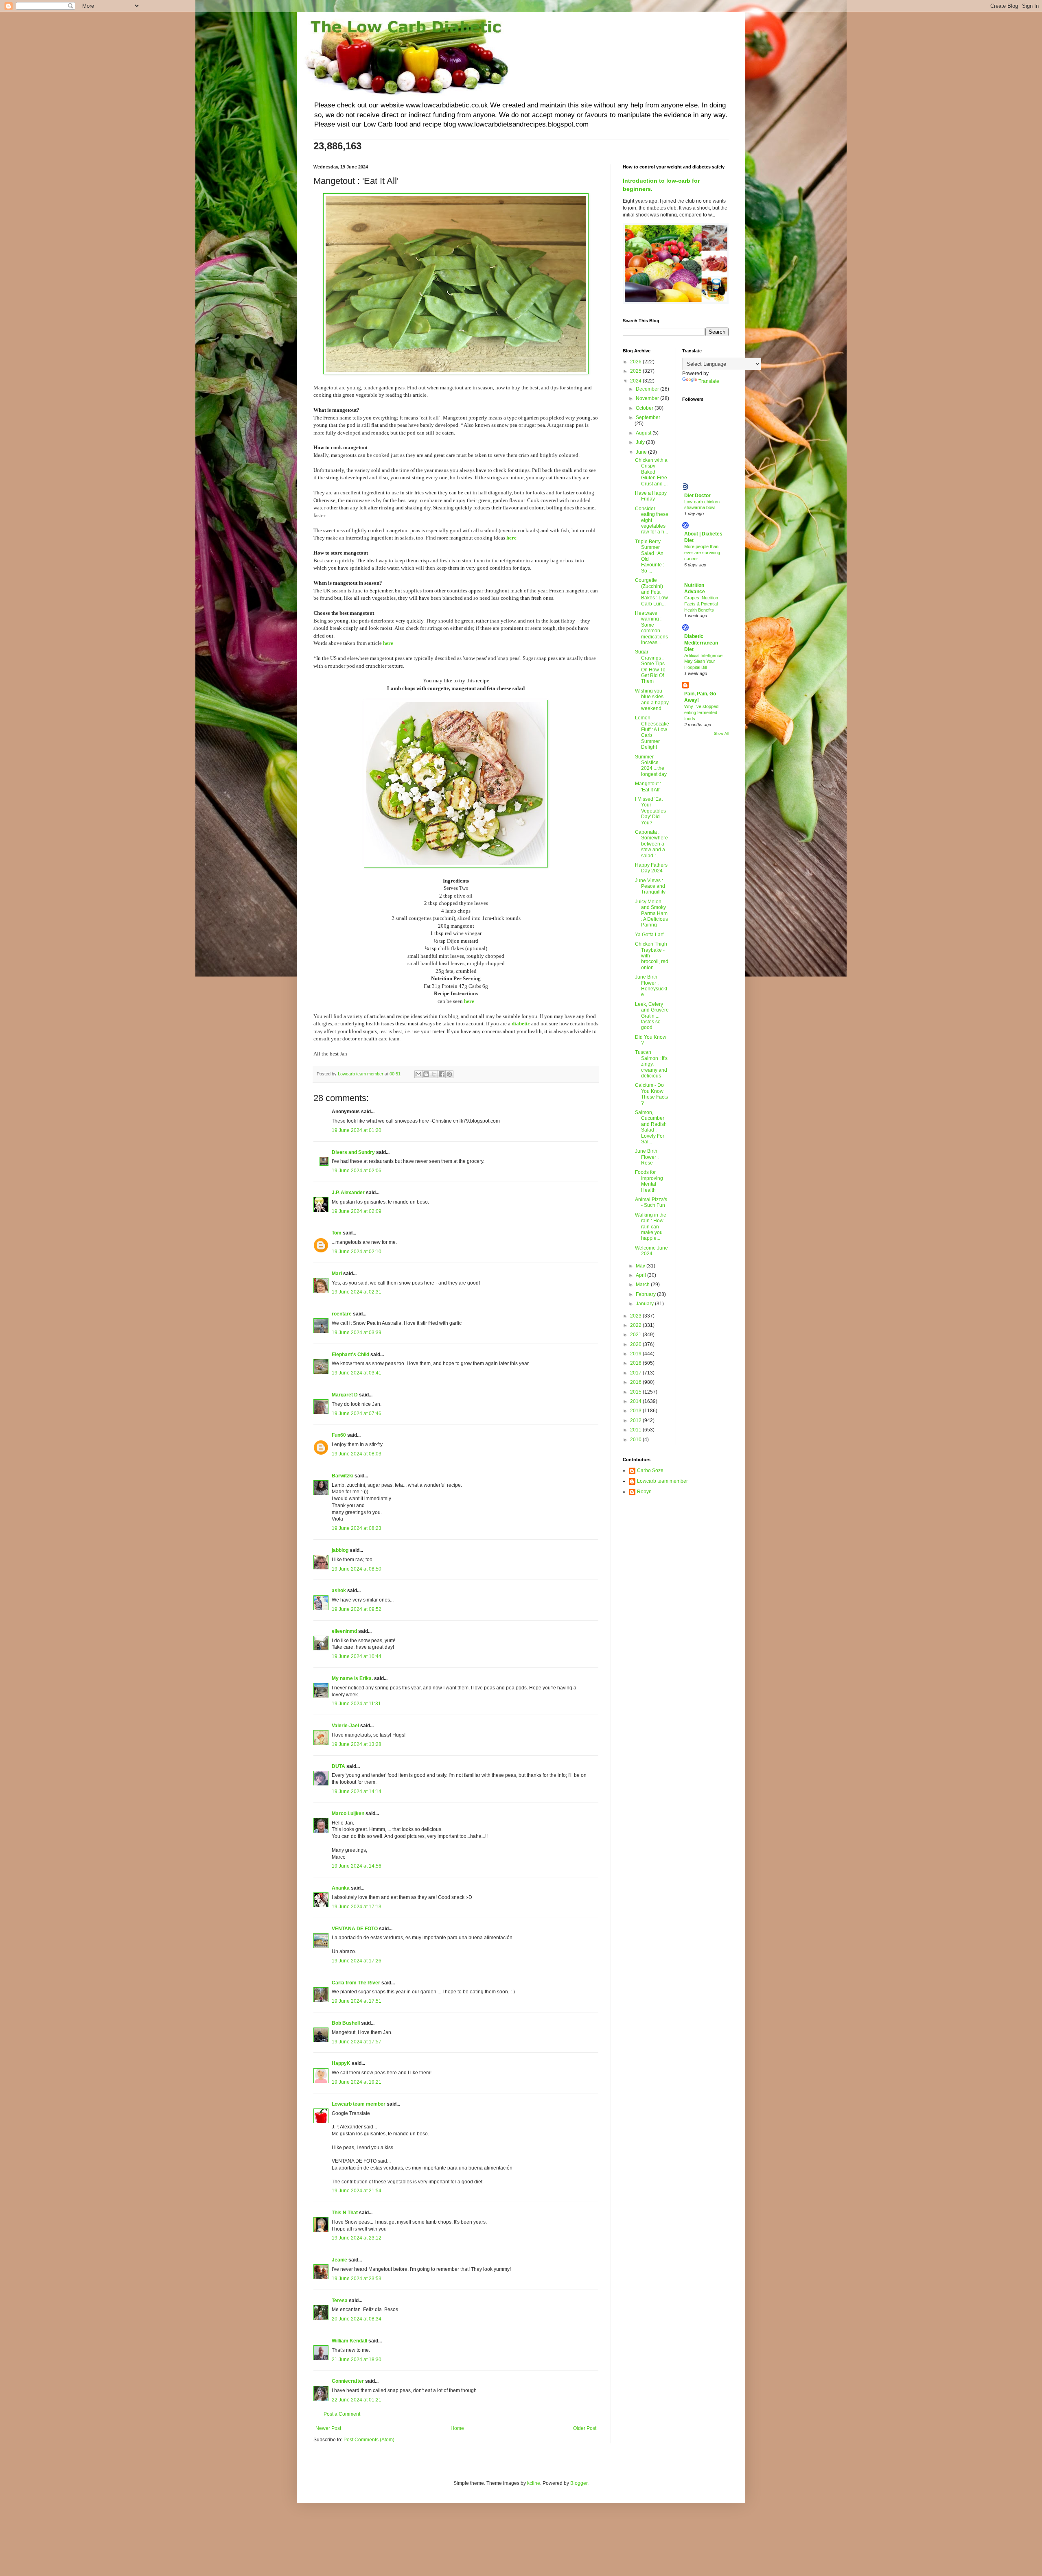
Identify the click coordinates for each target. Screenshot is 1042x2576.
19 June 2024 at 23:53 (357, 2279)
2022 (636, 1325)
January (645, 1304)
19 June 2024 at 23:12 (357, 2238)
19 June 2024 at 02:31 (357, 1292)
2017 (636, 1373)
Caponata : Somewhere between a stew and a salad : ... (651, 844)
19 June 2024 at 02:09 (357, 1211)
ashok (339, 1591)
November (648, 398)
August (644, 433)
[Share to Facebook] (442, 1074)
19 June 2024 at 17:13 (357, 1907)
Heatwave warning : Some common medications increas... (651, 628)
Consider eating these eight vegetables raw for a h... (652, 520)
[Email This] (418, 1074)
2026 (636, 362)
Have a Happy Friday (651, 496)
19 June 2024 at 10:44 (357, 1656)
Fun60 (339, 1435)
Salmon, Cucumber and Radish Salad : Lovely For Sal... (651, 1127)
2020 (636, 1344)
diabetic (521, 1024)
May (641, 1266)
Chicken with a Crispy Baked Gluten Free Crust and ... (651, 472)
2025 (636, 371)
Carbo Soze (650, 1470)
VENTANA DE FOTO (355, 1929)
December (648, 389)
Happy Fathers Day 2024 (651, 868)
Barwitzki (343, 1476)
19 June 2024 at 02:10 (357, 1252)
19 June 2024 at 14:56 (357, 1866)
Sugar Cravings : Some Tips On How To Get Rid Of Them (650, 666)
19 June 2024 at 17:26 (357, 1961)
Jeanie (339, 2260)
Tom (337, 1233)
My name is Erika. (352, 1678)
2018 (636, 1363)
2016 (636, 1382)
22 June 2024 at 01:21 (357, 2400)
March (643, 1285)
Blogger (579, 2483)
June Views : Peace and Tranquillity (650, 886)
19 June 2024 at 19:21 (357, 2082)
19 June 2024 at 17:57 (357, 2042)
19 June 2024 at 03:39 (357, 1333)
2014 (636, 1401)
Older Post (585, 2428)
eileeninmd (344, 1631)
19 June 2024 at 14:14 (357, 1792)
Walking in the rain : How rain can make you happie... (651, 1227)
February (646, 1294)
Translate (709, 381)
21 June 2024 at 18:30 (357, 2360)
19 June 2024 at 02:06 (357, 1171)
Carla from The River (356, 1983)
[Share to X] (434, 1074)
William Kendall (349, 2341)
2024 (636, 381)
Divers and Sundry (353, 1152)
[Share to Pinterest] (449, 1074)
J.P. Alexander (348, 1193)
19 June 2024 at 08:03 (357, 1454)
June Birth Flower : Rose (647, 1157)
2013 (636, 1411)
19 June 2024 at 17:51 (357, 2001)
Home (457, 2428)
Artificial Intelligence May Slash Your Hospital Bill (703, 662)
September (648, 417)
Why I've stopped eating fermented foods (701, 712)
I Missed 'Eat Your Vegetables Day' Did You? (650, 811)
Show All (721, 734)
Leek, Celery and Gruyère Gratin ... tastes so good (652, 1016)
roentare (342, 1314)
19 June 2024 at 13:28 (357, 1744)
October (645, 408)
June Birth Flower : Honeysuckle (651, 986)
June (642, 452)
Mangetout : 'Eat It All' (648, 787)
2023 (636, 1316)
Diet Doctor (697, 496)
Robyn (644, 1492)
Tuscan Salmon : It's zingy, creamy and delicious (651, 1064)
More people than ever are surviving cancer (702, 553)
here (511, 538)
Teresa (340, 2301)
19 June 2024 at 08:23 (357, 1528)
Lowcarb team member (359, 2104)
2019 (636, 1354)
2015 (636, 1392)
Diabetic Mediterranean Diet (701, 643)
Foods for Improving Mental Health (649, 1181)
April (641, 1275)
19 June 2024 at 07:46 (357, 1414)
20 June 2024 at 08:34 (357, 2319)
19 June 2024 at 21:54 (357, 2191)
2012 (636, 1420)
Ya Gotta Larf (649, 935)
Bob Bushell (346, 2023)
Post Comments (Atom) (369, 2440)
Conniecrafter (348, 2381)
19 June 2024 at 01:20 (357, 1130)
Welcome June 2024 (651, 1251)
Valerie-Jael (345, 1726)
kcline (534, 2483)
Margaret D (345, 1395)
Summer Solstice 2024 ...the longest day (651, 766)
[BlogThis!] (426, 1074)
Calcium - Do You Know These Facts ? (651, 1094)
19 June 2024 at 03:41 (357, 1373)
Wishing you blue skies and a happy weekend (652, 700)
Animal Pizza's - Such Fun (651, 1202)
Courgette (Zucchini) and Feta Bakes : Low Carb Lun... (651, 592)
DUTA (338, 1766)
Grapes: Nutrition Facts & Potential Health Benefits (701, 604)
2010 (636, 1440)
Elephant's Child (350, 1355)
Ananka (341, 1888)
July (641, 442)
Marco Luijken (348, 1813)
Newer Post (328, 2428)
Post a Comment (342, 2414)
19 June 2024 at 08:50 (357, 1569)
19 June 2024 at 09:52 (357, 1609)
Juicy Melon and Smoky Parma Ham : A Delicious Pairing (651, 913)
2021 (636, 1335)
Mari (337, 1274)
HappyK (341, 2063)
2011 (636, 1430)
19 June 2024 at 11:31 (356, 1704)
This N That (345, 2213)
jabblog (340, 1550)
